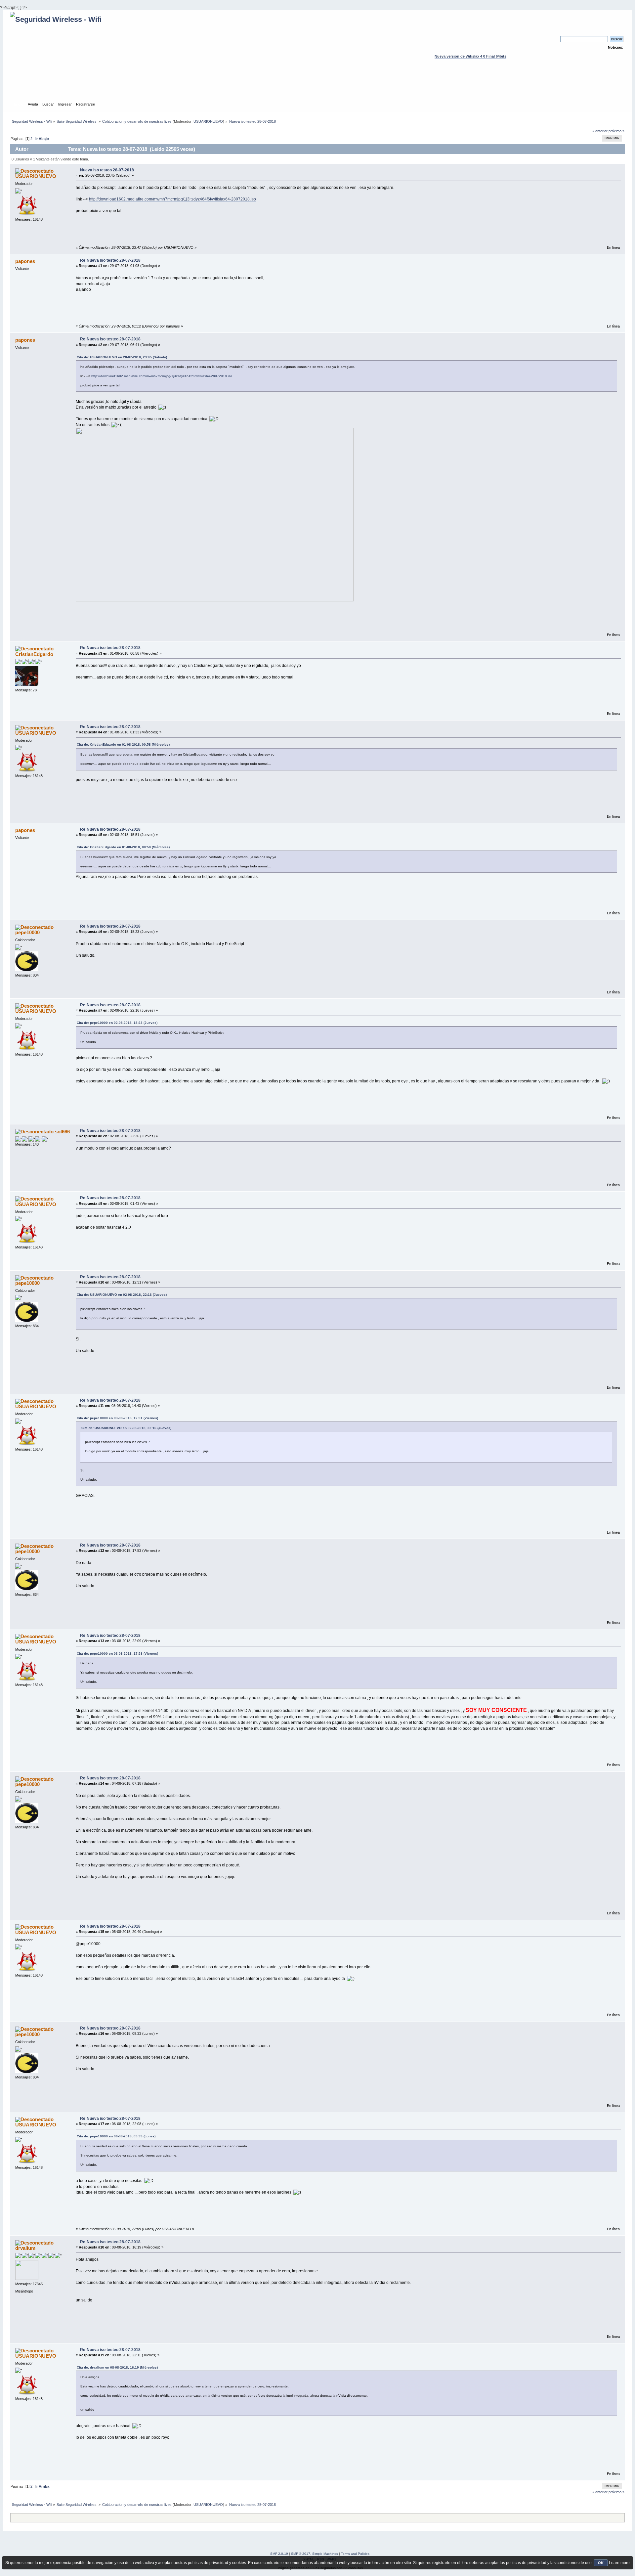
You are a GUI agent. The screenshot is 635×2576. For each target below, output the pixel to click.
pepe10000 (27, 932)
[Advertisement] (317, 86)
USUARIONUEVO (208, 121)
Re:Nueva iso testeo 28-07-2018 (110, 260)
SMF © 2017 (301, 2554)
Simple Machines (325, 2554)
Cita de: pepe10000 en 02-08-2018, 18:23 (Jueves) (117, 1023)
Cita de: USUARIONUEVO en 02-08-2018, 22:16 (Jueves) (122, 1295)
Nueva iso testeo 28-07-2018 (107, 170)
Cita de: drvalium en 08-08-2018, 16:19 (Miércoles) (117, 2367)
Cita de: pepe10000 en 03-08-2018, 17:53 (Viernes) (117, 1654)
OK (601, 2563)
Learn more (619, 2563)
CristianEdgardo (34, 654)
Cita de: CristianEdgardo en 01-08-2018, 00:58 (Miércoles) (123, 744)
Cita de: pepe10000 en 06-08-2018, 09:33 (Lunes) (116, 2136)
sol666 (62, 1132)
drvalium (25, 2248)
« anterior (600, 131)
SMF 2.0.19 (279, 2554)
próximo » (616, 131)
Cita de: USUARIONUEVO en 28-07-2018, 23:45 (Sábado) (122, 357)
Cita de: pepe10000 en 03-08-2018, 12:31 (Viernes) (117, 1418)
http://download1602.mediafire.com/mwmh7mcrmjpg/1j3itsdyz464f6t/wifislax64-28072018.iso (172, 199)
